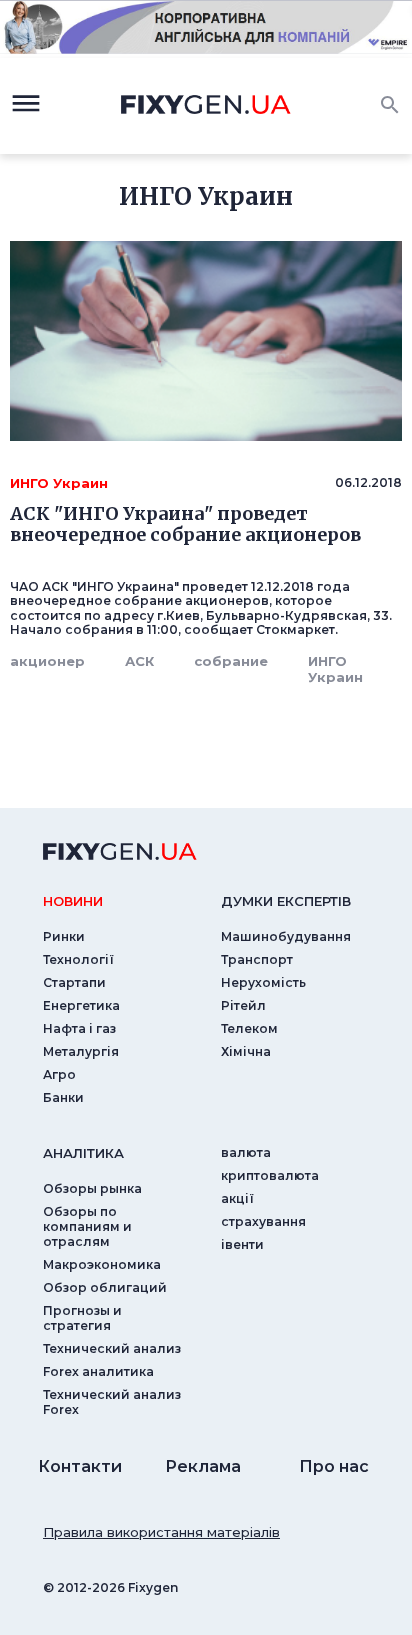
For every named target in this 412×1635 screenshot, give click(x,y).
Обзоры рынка (92, 1188)
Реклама (203, 1466)
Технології (78, 959)
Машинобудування (286, 936)
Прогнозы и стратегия (82, 1318)
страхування (263, 1221)
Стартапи (74, 982)
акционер (47, 661)
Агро (59, 1074)
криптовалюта (270, 1175)
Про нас (334, 1466)
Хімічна (246, 1051)
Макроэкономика (102, 1264)
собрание (231, 661)
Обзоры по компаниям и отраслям (87, 1226)
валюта (246, 1152)
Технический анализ (112, 1348)
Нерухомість (263, 982)
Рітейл (243, 1005)
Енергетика (81, 1005)
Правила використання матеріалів (161, 1532)
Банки (63, 1097)
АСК (139, 661)
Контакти (80, 1466)
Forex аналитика (98, 1371)
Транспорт (257, 959)
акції (237, 1198)
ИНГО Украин (335, 669)
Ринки (64, 936)
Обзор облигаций (105, 1287)
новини (73, 901)
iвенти (242, 1244)
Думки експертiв (286, 901)
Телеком (249, 1028)
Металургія (81, 1051)
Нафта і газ (79, 1028)
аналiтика (83, 1153)
